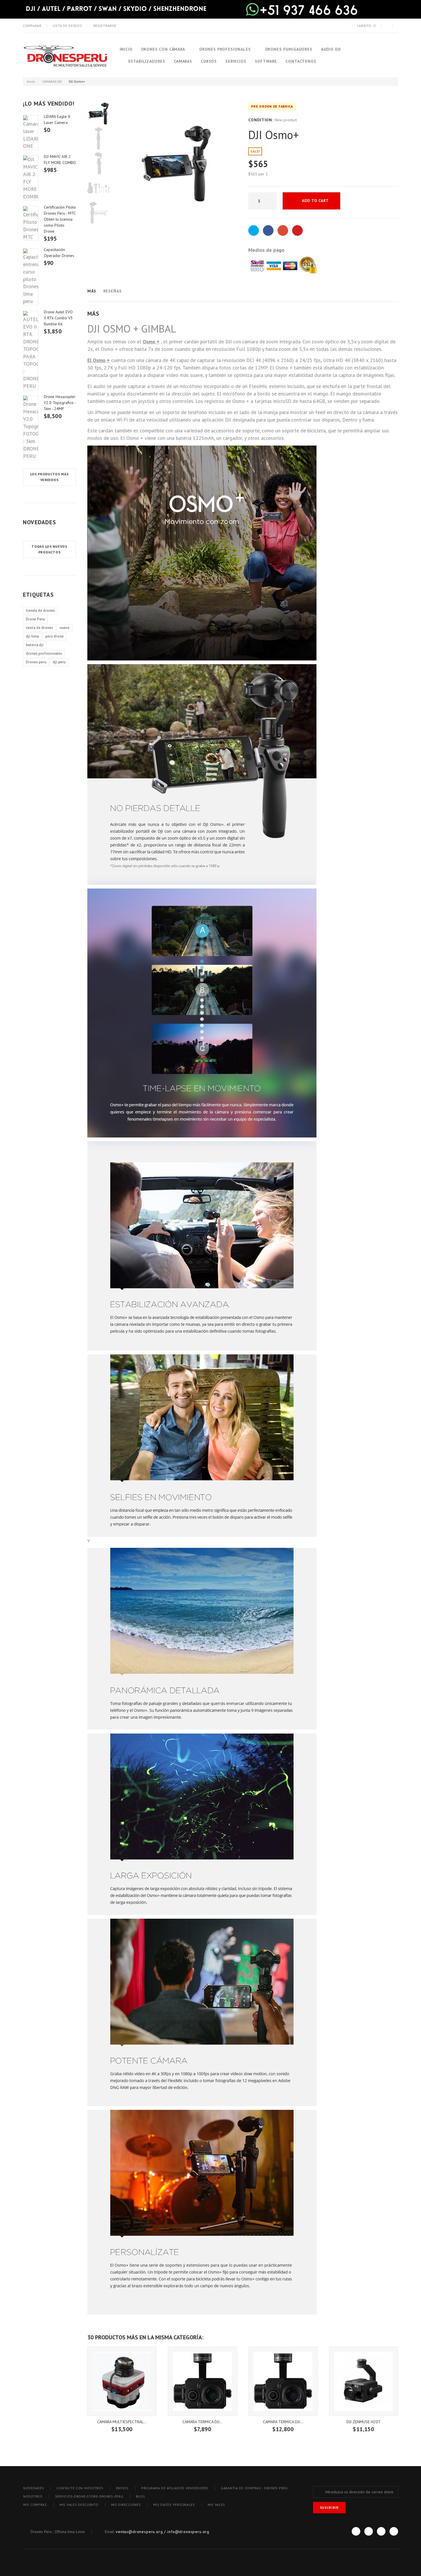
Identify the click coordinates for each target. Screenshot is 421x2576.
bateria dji (35, 645)
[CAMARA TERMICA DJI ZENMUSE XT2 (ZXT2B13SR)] (202, 2381)
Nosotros (33, 2496)
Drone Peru (35, 619)
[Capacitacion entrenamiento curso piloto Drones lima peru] (31, 277)
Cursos (209, 61)
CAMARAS (183, 61)
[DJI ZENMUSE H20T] (364, 2381)
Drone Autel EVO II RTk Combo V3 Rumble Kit (58, 318)
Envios (122, 2488)
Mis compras (35, 2505)
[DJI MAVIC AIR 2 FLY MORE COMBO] (31, 178)
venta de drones (39, 628)
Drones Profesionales (225, 49)
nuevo (65, 628)
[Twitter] (369, 2531)
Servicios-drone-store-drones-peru (89, 2496)
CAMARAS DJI (52, 81)
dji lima (32, 636)
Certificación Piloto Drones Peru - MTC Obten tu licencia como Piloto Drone (60, 219)
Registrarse (105, 26)
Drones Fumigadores (289, 49)
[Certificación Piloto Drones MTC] (31, 223)
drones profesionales (44, 653)
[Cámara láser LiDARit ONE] (31, 133)
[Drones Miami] (66, 55)
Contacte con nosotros (80, 2488)
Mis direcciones (126, 2505)
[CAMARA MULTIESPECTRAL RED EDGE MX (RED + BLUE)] (122, 2381)
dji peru (59, 662)
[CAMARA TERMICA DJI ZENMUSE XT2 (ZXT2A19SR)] (283, 2381)
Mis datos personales (174, 2505)
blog (141, 2496)
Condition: (261, 120)
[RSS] (381, 2531)
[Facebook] (356, 2531)
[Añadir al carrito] (122, 2425)
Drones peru (36, 662)
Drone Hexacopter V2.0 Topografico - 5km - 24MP (60, 403)
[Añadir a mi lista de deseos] (354, 201)
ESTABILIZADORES (147, 61)
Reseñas (113, 291)
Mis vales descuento (79, 2505)
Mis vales (216, 2505)
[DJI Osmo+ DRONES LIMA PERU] (99, 114)
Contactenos (301, 61)
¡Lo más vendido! (49, 104)
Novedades (40, 522)
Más (92, 291)
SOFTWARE (266, 61)
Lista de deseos (67, 26)
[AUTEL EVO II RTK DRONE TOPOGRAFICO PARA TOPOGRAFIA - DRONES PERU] (31, 350)
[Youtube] (394, 2531)
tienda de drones (40, 611)
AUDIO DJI (331, 49)
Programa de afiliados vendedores (175, 2488)
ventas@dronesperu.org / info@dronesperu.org (163, 2532)
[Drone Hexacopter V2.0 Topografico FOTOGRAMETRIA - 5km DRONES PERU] (31, 428)
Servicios (236, 61)
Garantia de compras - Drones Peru (254, 2488)
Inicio (126, 49)
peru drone (54, 636)
